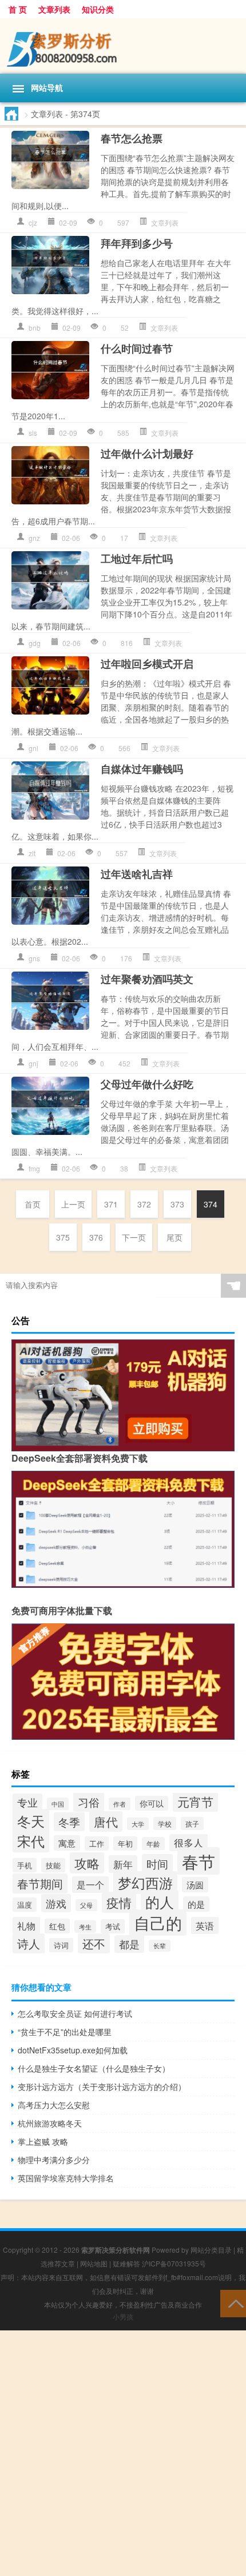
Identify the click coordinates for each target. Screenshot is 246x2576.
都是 (129, 1944)
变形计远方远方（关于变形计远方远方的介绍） (102, 2087)
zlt (32, 853)
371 (111, 1204)
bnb (35, 328)
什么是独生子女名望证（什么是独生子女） (94, 2068)
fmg (34, 1168)
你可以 (152, 1803)
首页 (33, 1204)
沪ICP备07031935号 (174, 2263)
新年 (123, 1864)
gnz (34, 538)
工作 (97, 1843)
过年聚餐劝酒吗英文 (147, 979)
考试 (113, 1926)
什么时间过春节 (137, 348)
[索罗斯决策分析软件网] (123, 46)
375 (63, 1237)
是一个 (90, 1885)
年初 (125, 1843)
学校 (165, 1823)
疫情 (119, 1902)
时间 (157, 1864)
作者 (120, 1804)
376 (96, 1237)
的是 (196, 1904)
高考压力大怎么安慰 (54, 2105)
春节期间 (40, 1883)
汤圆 (195, 1885)
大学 (138, 1824)
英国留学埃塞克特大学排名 (66, 2178)
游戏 (56, 1903)
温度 (25, 1905)
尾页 (174, 1237)
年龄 (153, 1843)
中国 (58, 1804)
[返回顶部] (233, 2303)
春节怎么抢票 (132, 138)
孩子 (192, 1823)
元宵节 (195, 1801)
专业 (27, 1802)
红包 (57, 1926)
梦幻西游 (145, 1883)
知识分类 (98, 9)
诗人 (29, 1943)
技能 (53, 1865)
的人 (160, 1902)
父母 (86, 1905)
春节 (199, 1861)
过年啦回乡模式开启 (147, 664)
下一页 (134, 1237)
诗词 (61, 1945)
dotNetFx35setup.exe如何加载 (73, 2050)
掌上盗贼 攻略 (43, 2141)
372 (144, 1204)
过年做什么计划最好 (147, 454)
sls (33, 433)
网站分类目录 (211, 2250)
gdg (35, 643)
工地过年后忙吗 (137, 559)
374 (211, 1204)
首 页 (18, 9)
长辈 (160, 1946)
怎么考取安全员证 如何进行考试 (75, 2013)
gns (34, 958)
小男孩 (123, 2316)
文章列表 (54, 9)
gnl (33, 748)
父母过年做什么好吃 (147, 1084)
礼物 (26, 1925)
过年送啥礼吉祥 (137, 874)
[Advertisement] (123, 2453)
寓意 (67, 1843)
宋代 (31, 1841)
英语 (205, 1925)
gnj (33, 1063)
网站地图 (94, 2263)
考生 (85, 1927)
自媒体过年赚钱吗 (142, 769)
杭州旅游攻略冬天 (50, 2123)
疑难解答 (126, 2263)
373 (177, 1204)
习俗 (89, 1802)
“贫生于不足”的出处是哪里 (65, 2032)
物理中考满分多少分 (54, 2160)
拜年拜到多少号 (137, 243)
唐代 (106, 1821)
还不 (94, 1943)
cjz (33, 222)
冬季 (69, 1822)
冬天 (31, 1821)
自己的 (158, 1923)
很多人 (189, 1843)
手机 (25, 1865)
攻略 (87, 1863)
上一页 (73, 1204)
